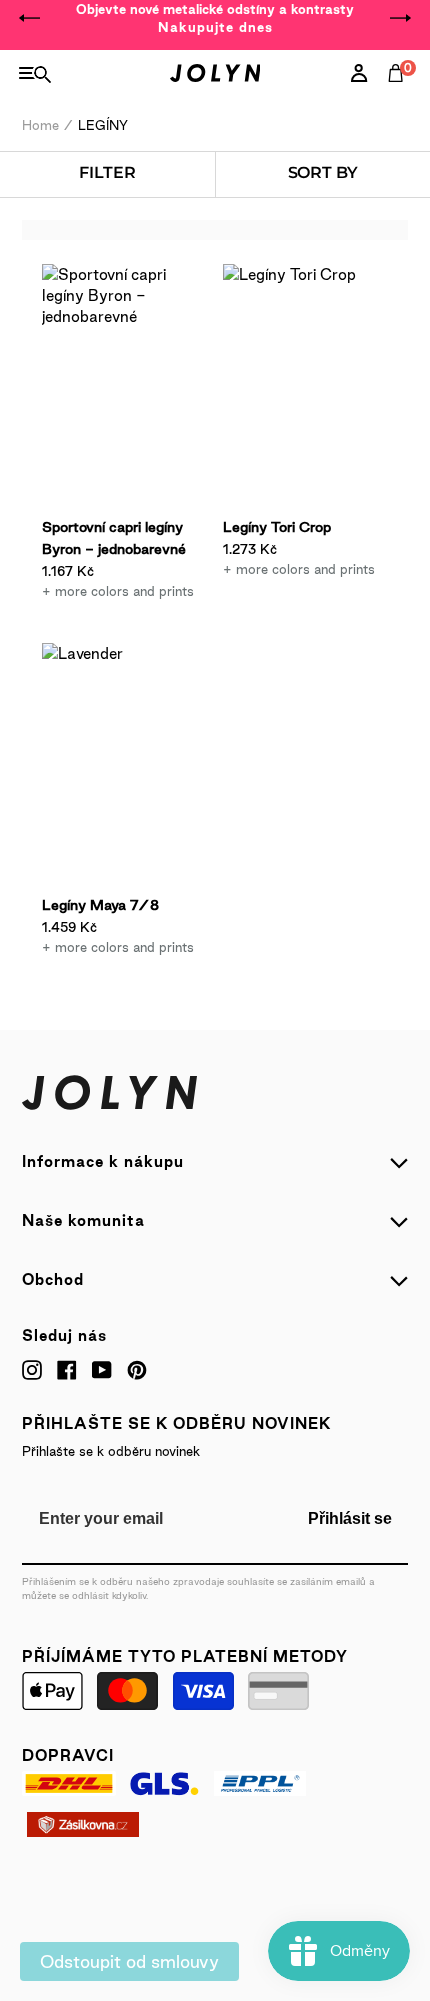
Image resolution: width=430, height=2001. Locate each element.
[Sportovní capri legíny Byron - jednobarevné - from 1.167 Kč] (124, 388)
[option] (215, 18)
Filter (107, 172)
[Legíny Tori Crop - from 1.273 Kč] (305, 388)
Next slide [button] (400, 18)
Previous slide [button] (30, 18)
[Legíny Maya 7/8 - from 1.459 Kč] (124, 767)
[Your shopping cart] (400, 95)
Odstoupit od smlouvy (129, 1961)
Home (40, 125)
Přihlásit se (350, 1518)
